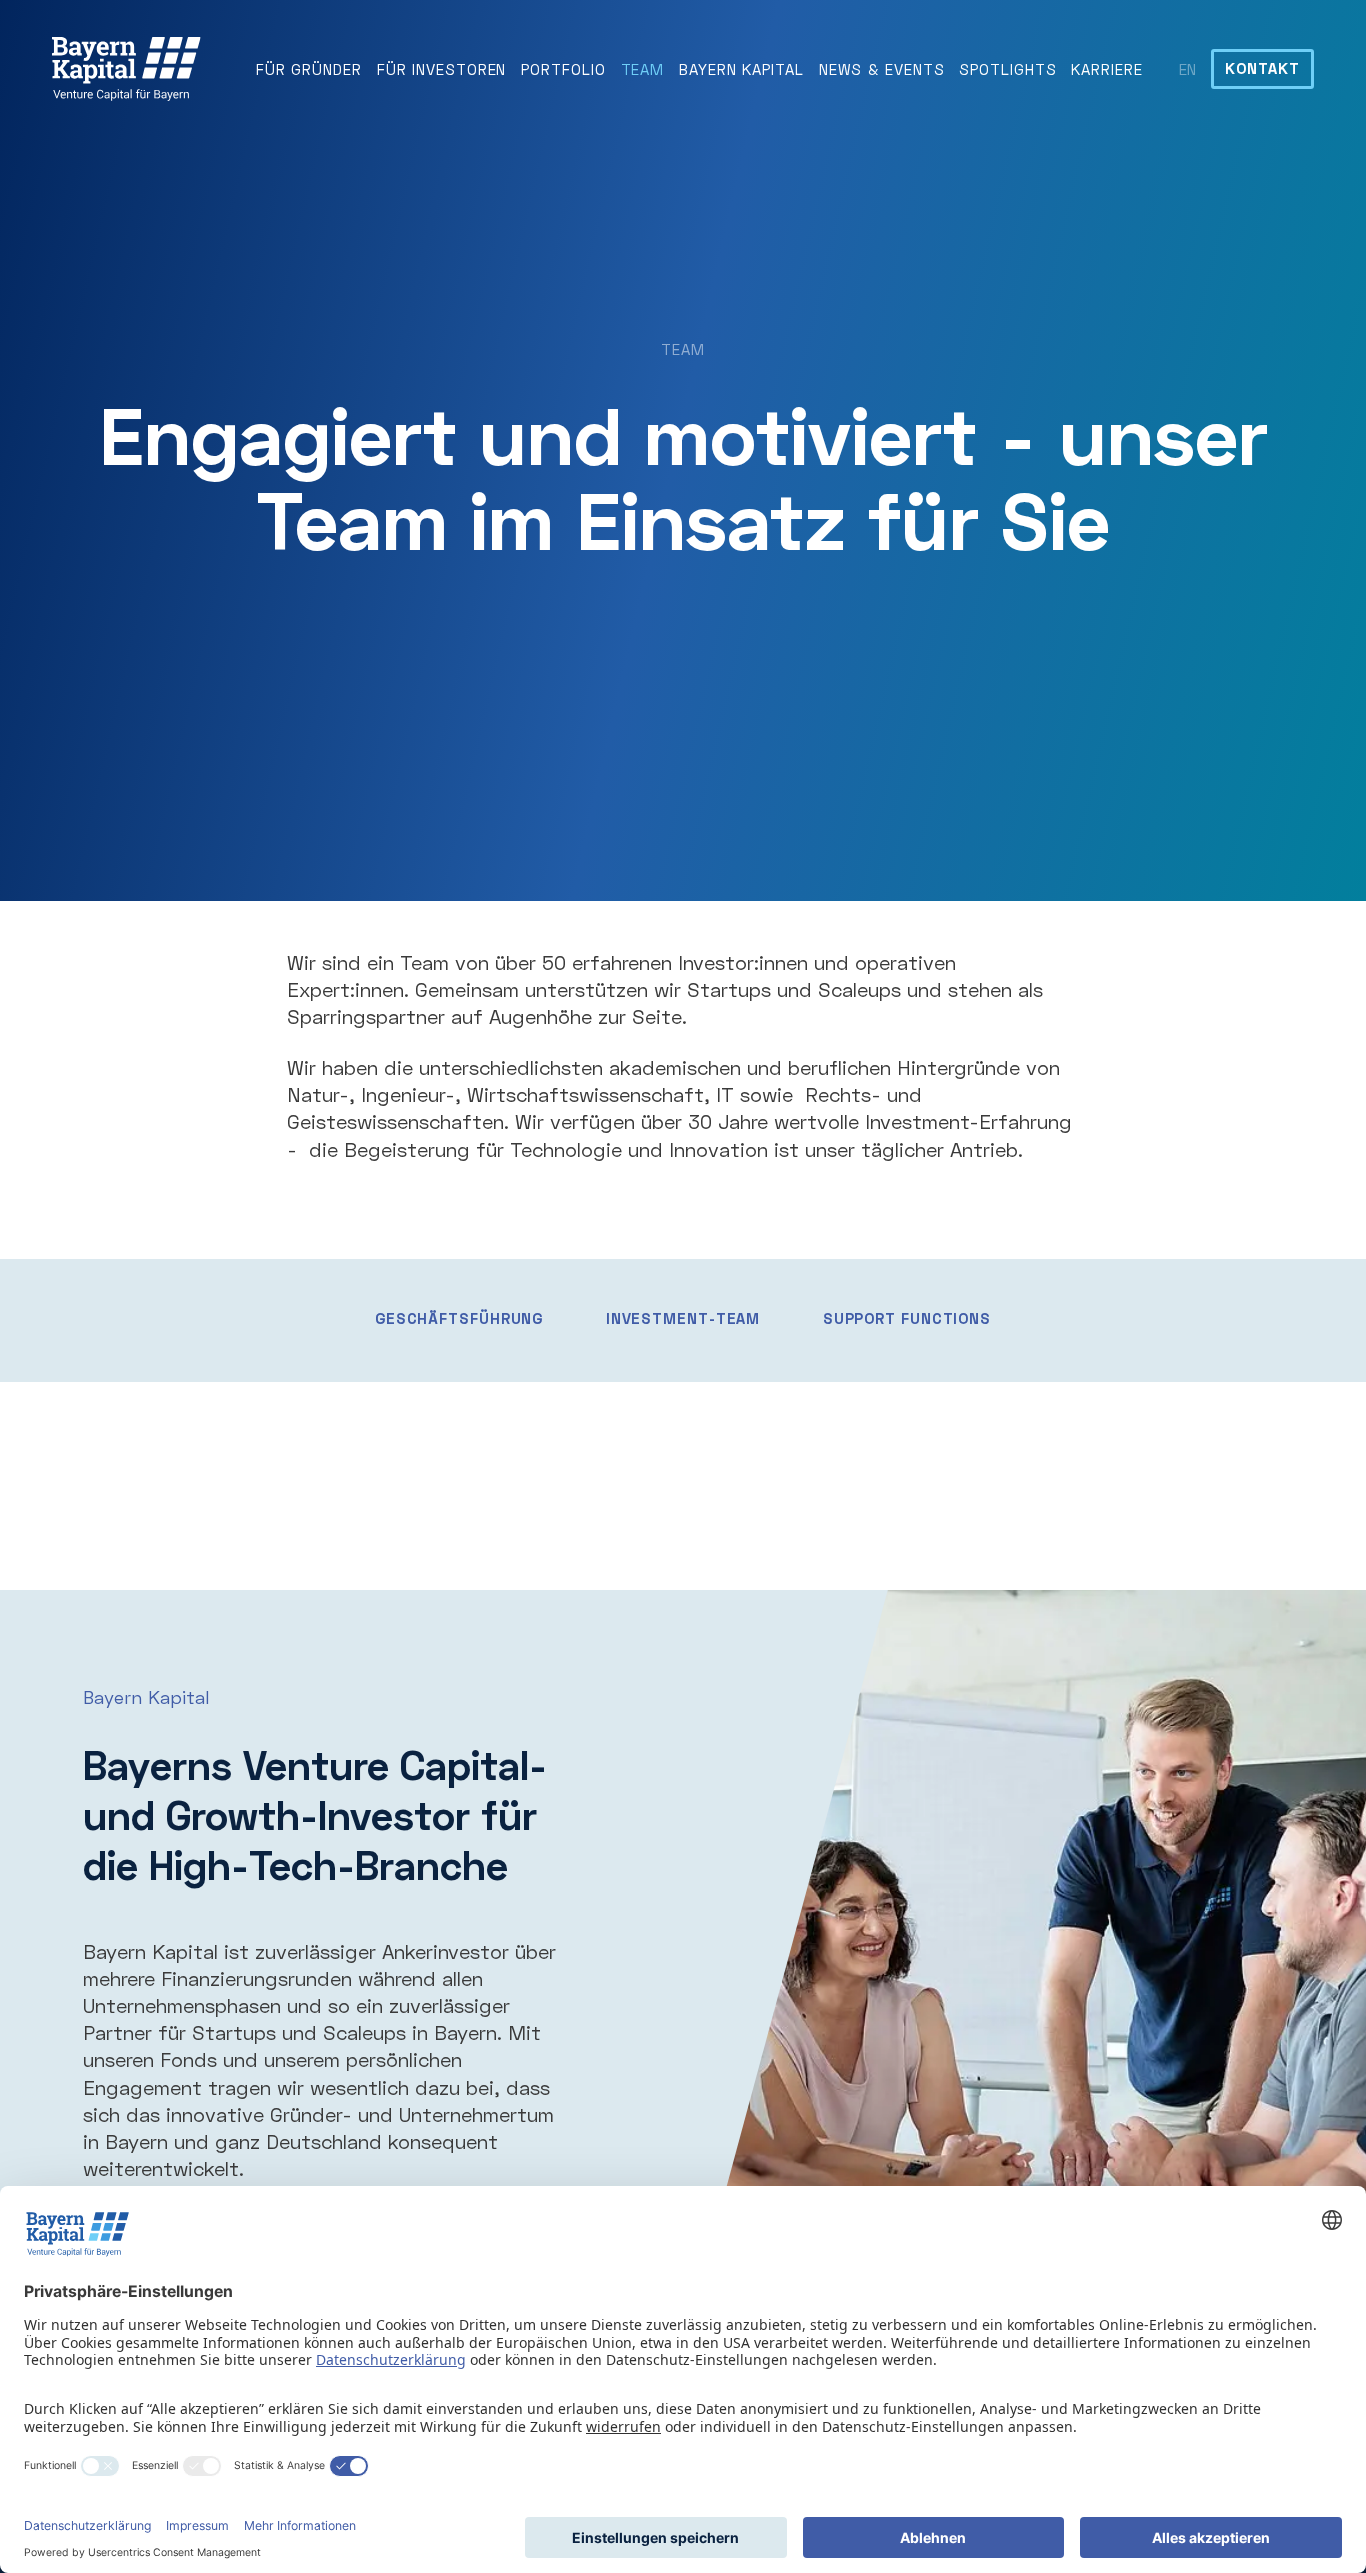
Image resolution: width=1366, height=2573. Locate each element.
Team (643, 69)
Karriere (1106, 69)
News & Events (882, 69)
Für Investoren (442, 69)
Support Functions (907, 1318)
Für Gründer (309, 69)
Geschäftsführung (459, 1318)
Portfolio (563, 69)
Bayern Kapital (741, 69)
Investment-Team (683, 1318)
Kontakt (1262, 68)
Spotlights (1007, 69)
